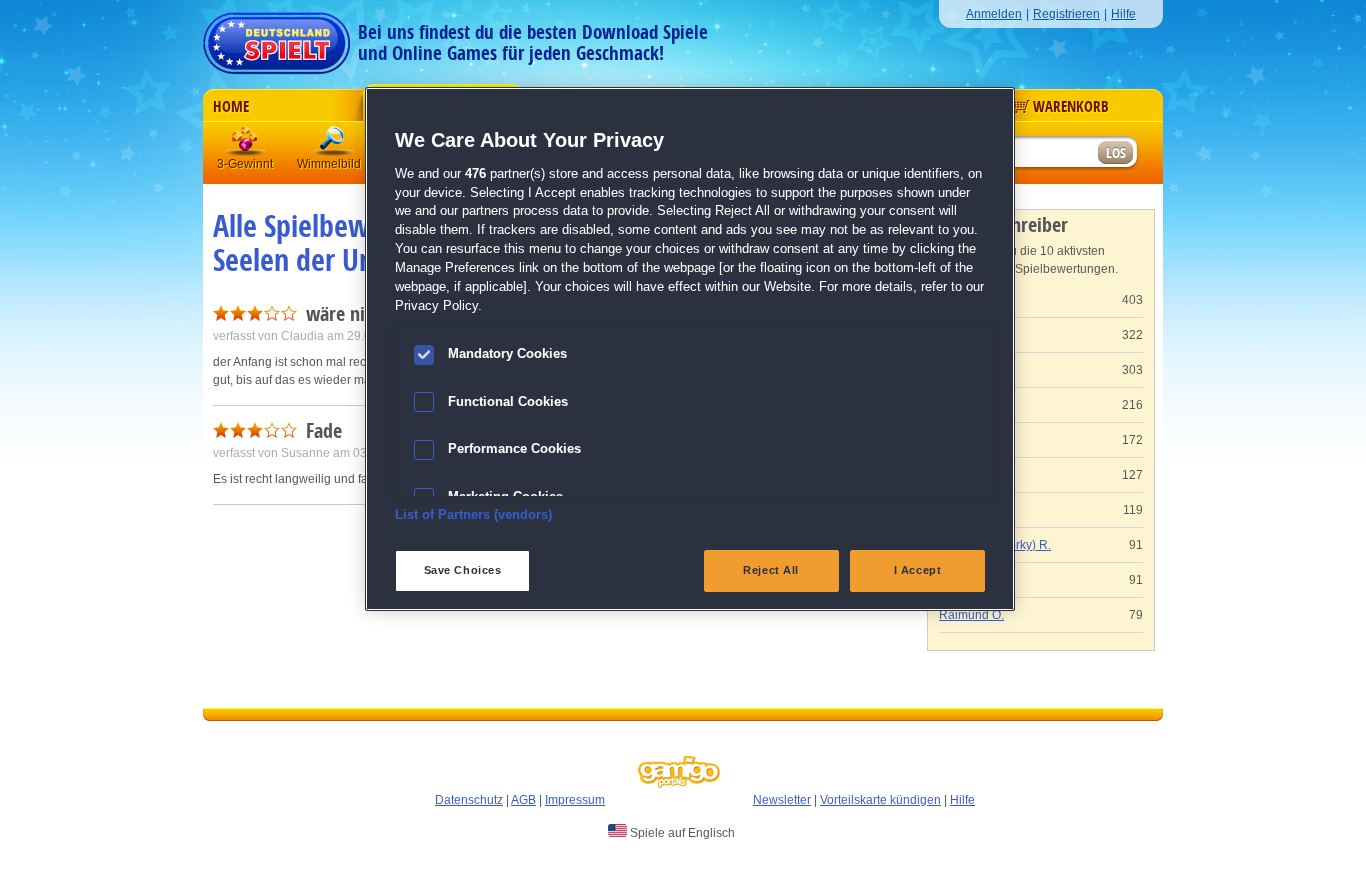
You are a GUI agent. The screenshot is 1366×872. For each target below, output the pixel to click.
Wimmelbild (334, 144)
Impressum (575, 800)
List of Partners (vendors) (473, 515)
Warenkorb (1071, 107)
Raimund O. (971, 615)
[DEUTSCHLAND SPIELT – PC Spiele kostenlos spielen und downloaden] (276, 37)
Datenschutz (469, 800)
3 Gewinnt (246, 144)
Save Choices (463, 570)
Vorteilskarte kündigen (880, 800)
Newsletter (782, 800)
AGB (523, 800)
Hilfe (1123, 14)
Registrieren (1066, 14)
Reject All (771, 570)
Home (231, 107)
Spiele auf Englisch (681, 833)
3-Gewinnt (245, 164)
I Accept (918, 570)
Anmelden (994, 14)
